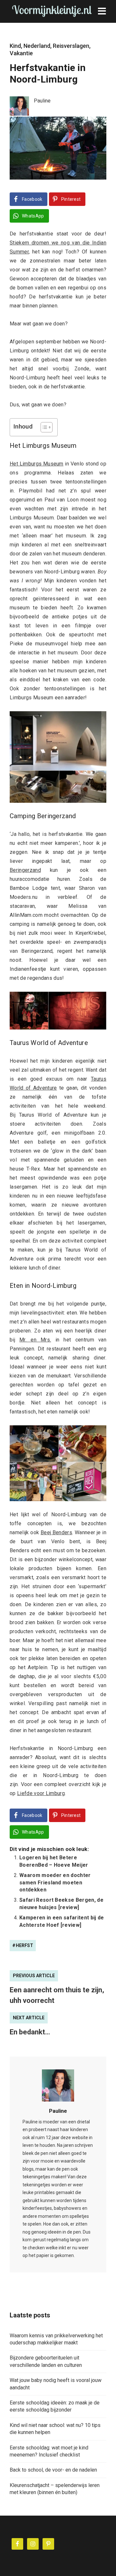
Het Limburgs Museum (37, 464)
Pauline (58, 2111)
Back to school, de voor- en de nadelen (53, 2470)
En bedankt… (30, 2032)
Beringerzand (25, 870)
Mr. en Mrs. (35, 1340)
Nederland (37, 46)
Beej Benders (56, 1532)
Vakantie (21, 53)
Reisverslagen (71, 46)
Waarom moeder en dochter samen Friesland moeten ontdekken (55, 1882)
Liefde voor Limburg (41, 1793)
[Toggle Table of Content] (43, 427)
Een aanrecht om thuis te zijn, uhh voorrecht (57, 1995)
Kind (15, 46)
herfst (24, 1945)
